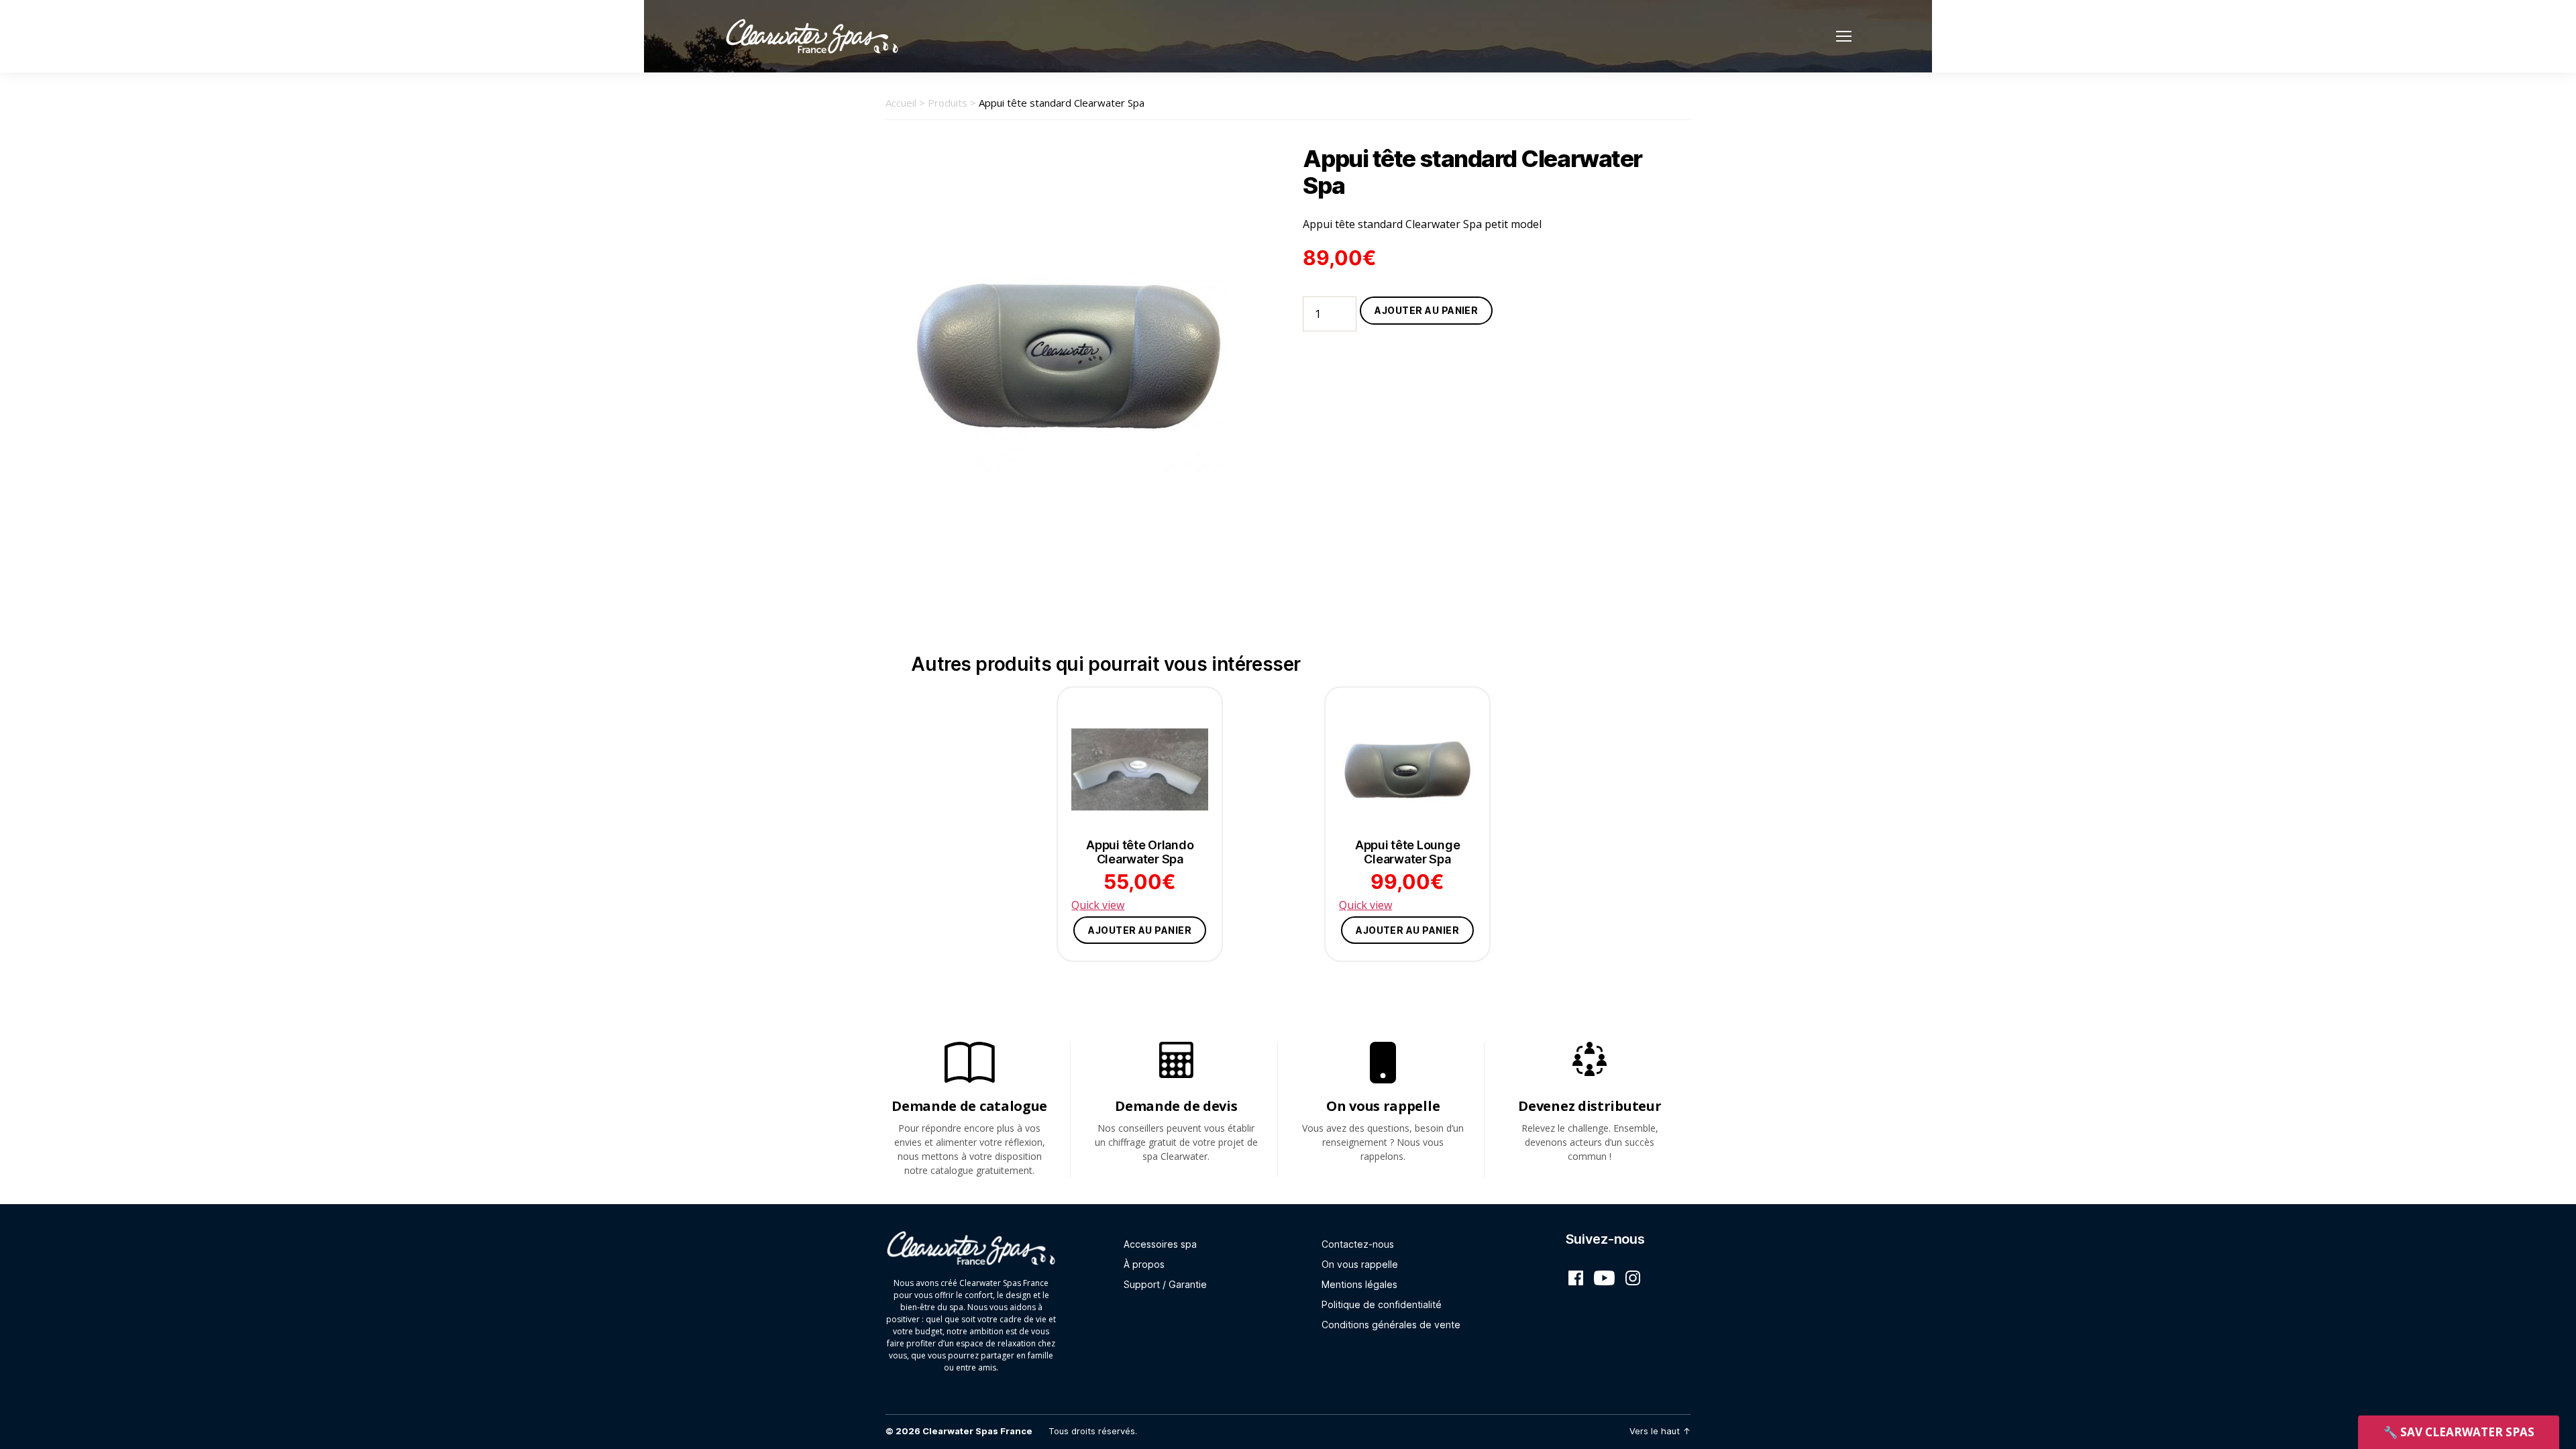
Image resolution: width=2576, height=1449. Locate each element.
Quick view (1098, 905)
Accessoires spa (1160, 1244)
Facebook (1576, 1278)
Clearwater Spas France (977, 1431)
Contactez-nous (1358, 1244)
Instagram (1633, 1278)
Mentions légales (1359, 1284)
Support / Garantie (1165, 1284)
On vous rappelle (1360, 1264)
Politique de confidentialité (1382, 1304)
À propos (1144, 1264)
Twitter (1604, 1278)
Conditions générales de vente (1391, 1325)
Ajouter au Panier (1426, 310)
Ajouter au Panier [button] (1140, 930)
